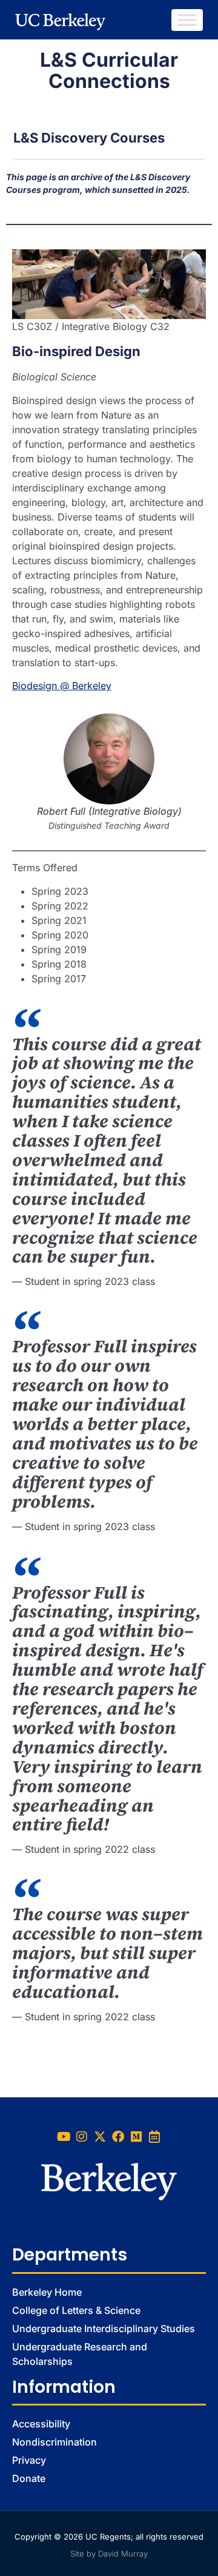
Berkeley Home (47, 2292)
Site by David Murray (109, 2554)
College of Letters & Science (76, 2310)
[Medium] (136, 2137)
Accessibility (41, 2424)
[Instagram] (82, 2137)
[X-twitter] (100, 2137)
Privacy (29, 2460)
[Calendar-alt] (154, 2137)
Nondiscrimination (54, 2442)
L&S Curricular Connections (109, 70)
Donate (29, 2478)
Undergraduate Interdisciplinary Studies (104, 2328)
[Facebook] (118, 2137)
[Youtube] (64, 2137)
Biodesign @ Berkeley (62, 686)
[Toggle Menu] (187, 20)
